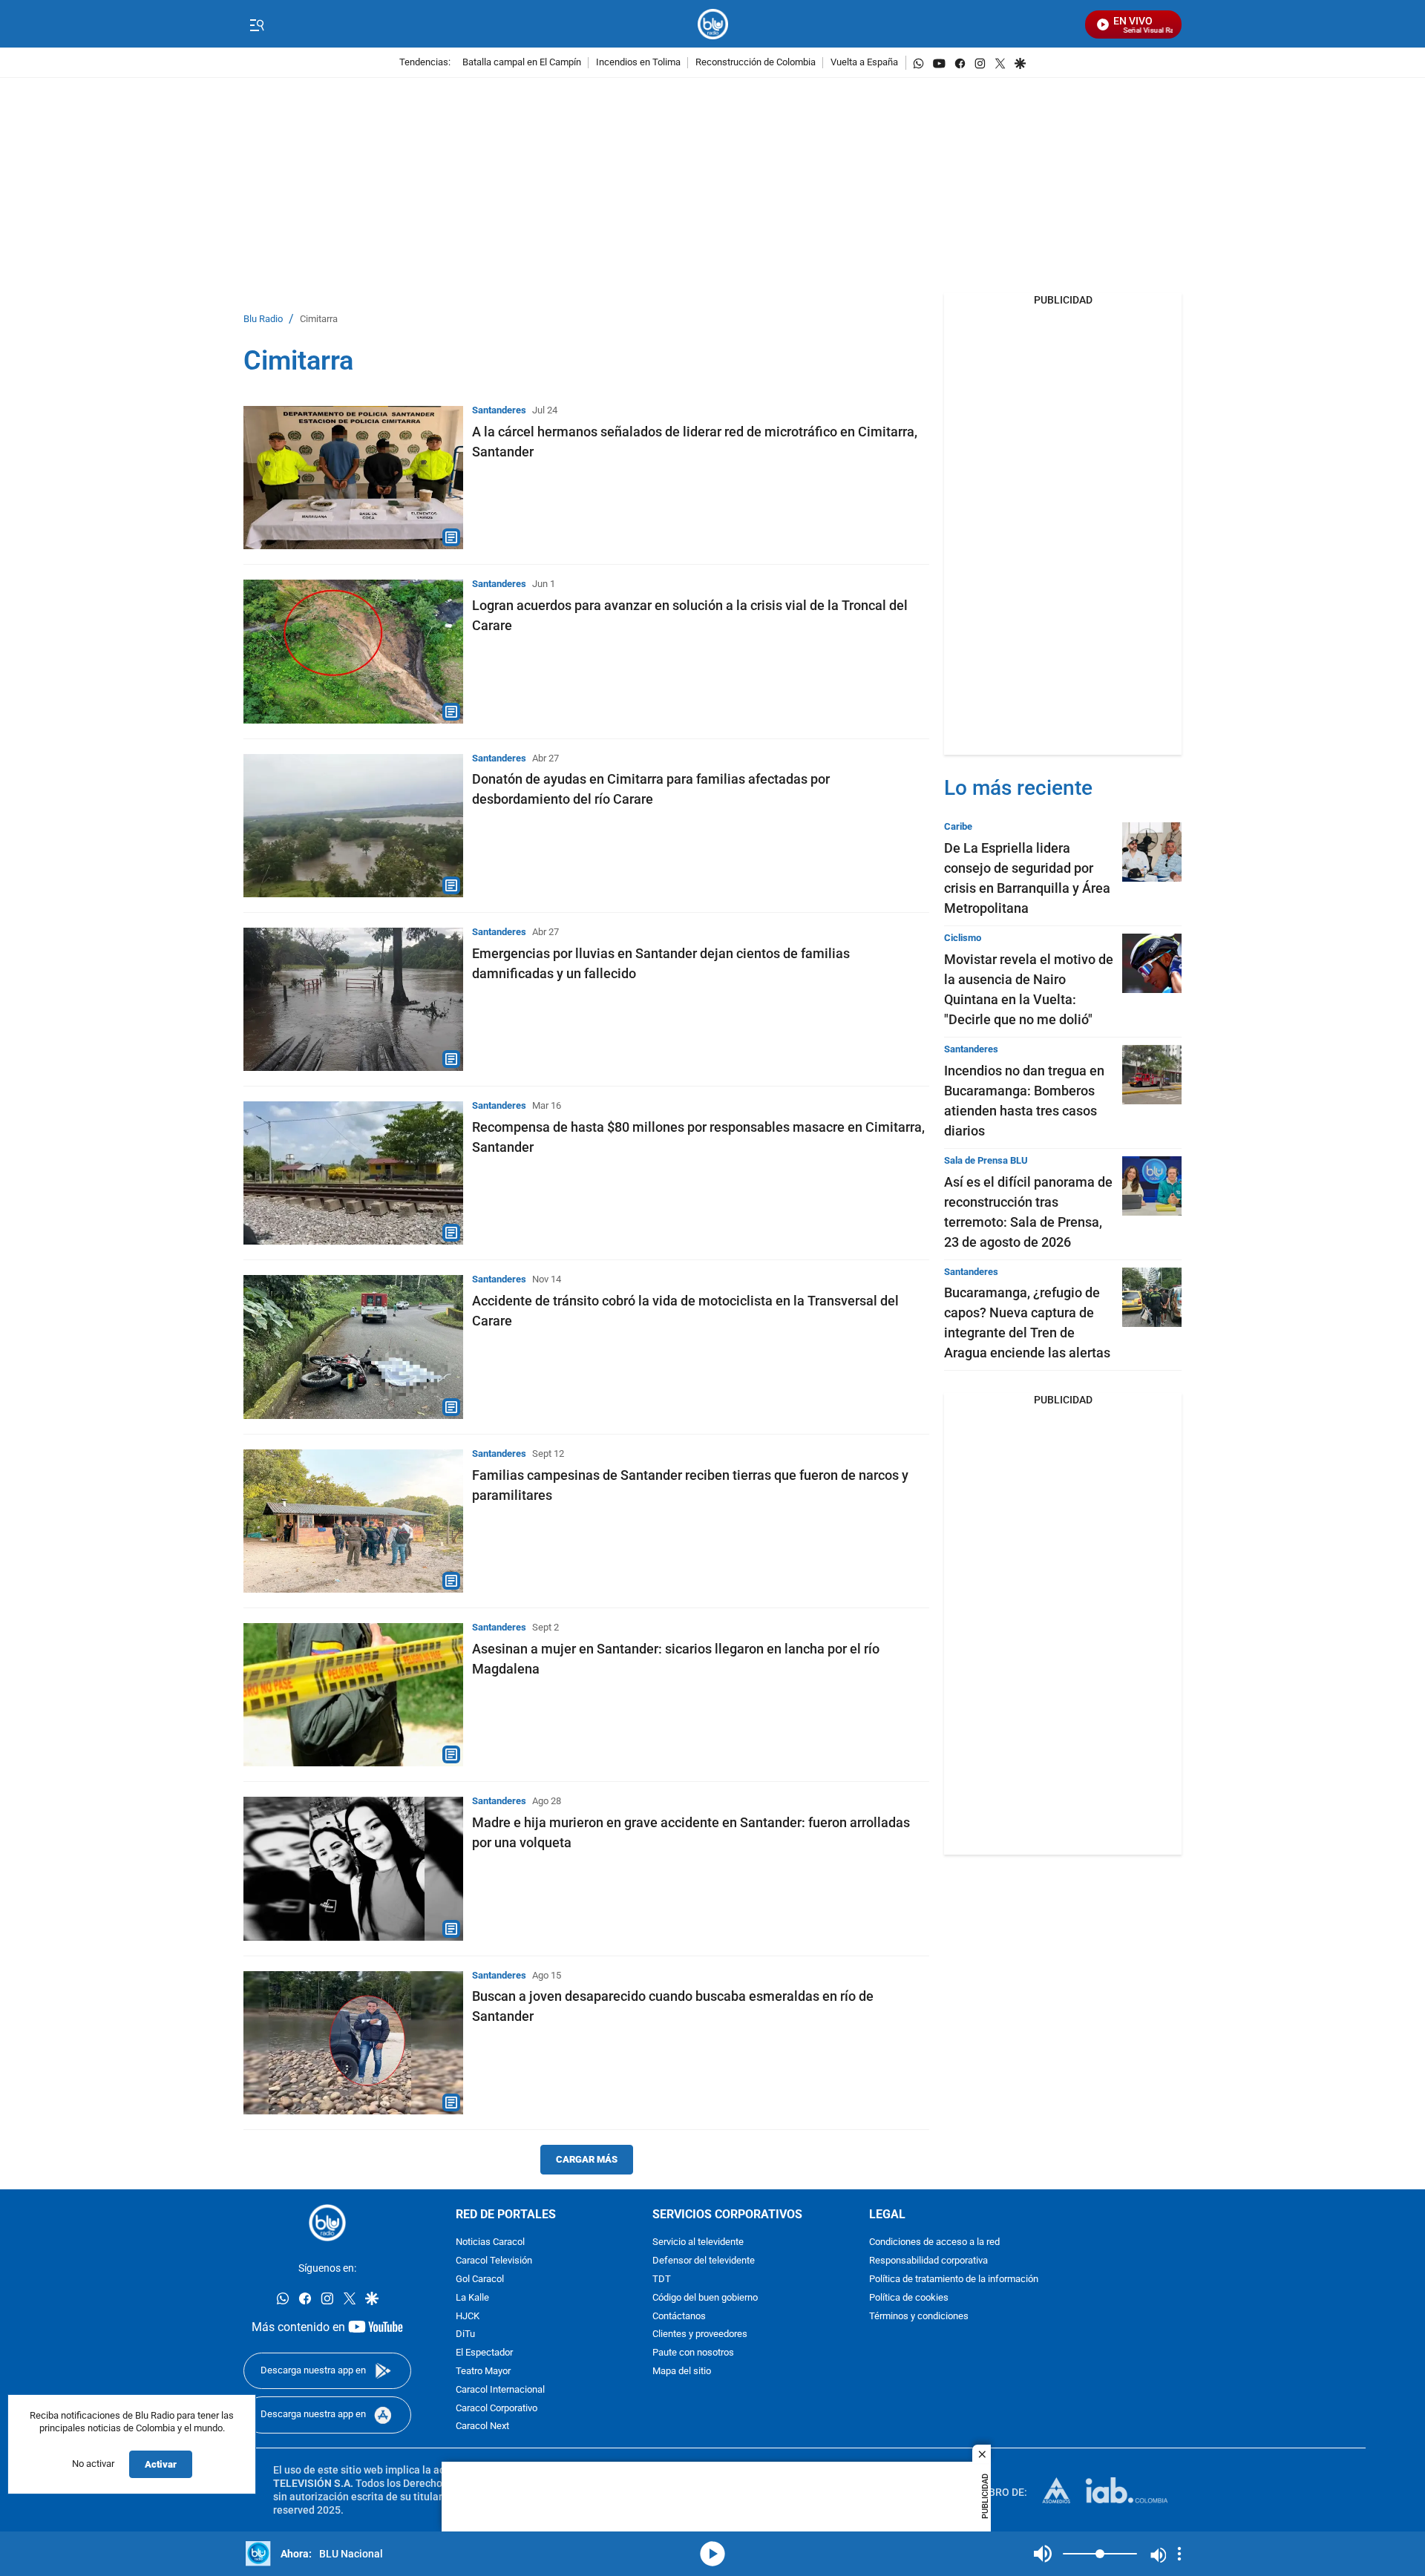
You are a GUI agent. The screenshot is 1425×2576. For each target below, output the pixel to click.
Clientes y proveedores (700, 2334)
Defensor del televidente (704, 2261)
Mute (1043, 2554)
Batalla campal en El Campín (522, 63)
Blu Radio (263, 319)
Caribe (958, 826)
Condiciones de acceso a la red (934, 2242)
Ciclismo (963, 938)
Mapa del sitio (682, 2372)
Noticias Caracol (490, 2242)
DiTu (465, 2334)
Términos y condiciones (919, 2317)
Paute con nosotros (693, 2353)
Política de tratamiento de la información (954, 2280)
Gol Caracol (480, 2280)
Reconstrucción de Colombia (756, 63)
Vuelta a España (864, 63)
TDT (662, 2280)
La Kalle (472, 2298)
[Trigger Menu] (256, 24)
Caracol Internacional (500, 2390)
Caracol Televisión (494, 2261)
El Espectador (484, 2353)
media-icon (712, 2554)
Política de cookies (909, 2298)
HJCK (468, 2317)
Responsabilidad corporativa (928, 2261)
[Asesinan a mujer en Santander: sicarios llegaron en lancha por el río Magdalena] (353, 1695)
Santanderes (499, 410)
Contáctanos (679, 2317)
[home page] (713, 24)
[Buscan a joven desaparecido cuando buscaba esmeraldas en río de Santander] (353, 2043)
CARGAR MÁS (587, 2159)
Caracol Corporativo (497, 2409)
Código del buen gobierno (705, 2298)
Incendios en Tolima (638, 63)
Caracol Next (482, 2426)
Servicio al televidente (698, 2242)
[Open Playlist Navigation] (1179, 2554)
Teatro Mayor (483, 2372)
